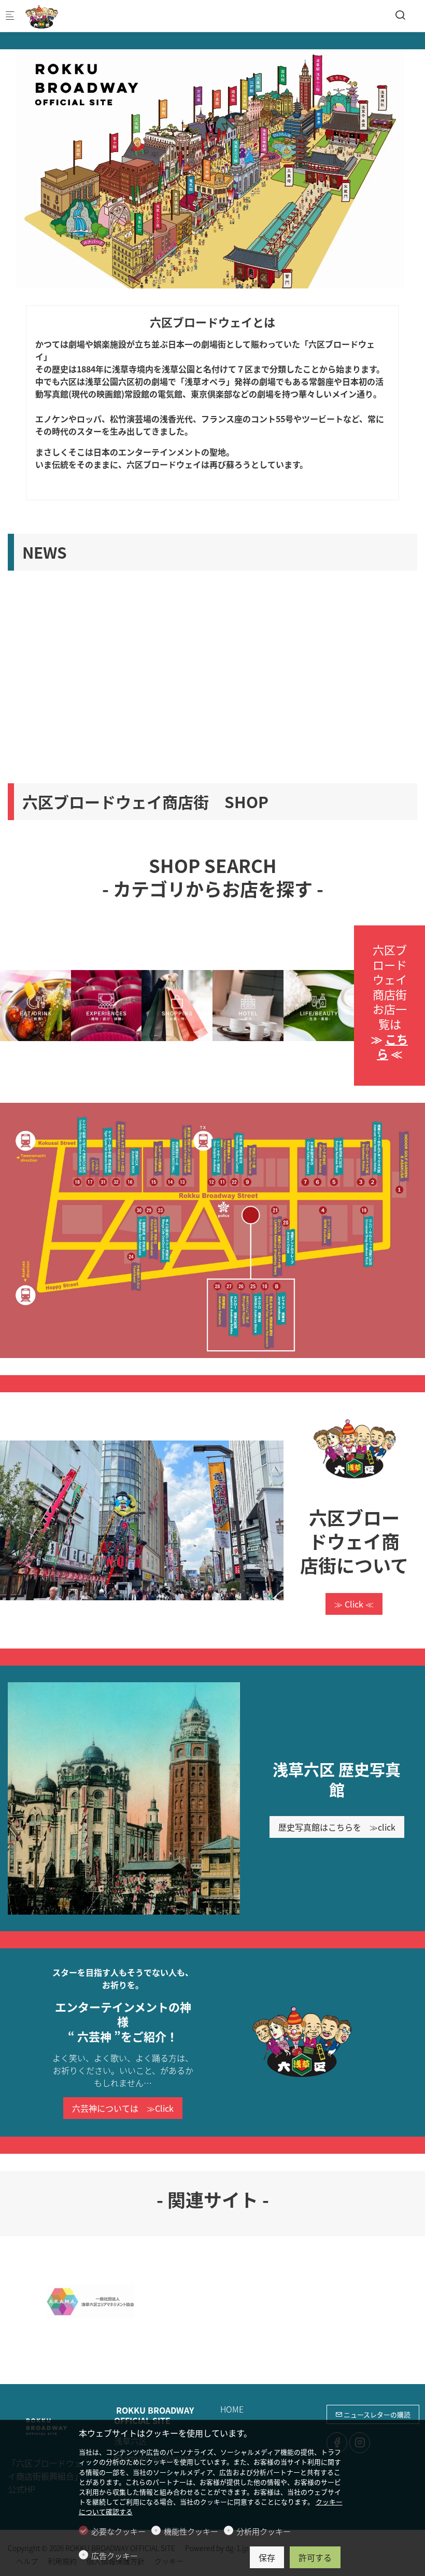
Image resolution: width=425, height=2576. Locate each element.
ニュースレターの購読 (376, 2414)
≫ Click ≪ (354, 1604)
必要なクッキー (118, 2531)
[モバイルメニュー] (10, 16)
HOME (232, 2409)
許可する (315, 2557)
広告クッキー (115, 2556)
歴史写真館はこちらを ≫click (337, 1827)
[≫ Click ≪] (354, 1449)
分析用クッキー (264, 2531)
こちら (392, 1046)
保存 (267, 2557)
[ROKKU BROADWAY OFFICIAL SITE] (65, 16)
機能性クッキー (191, 2531)
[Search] (400, 15)
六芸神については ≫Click (123, 2108)
